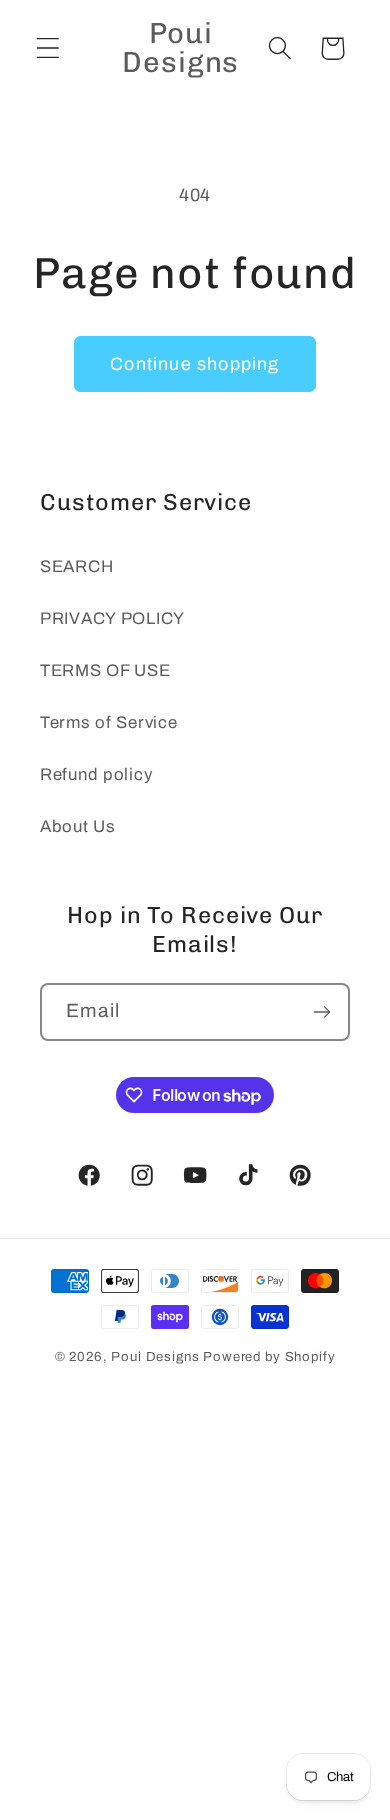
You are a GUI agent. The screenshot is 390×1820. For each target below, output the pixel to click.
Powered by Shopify (269, 1356)
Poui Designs (155, 1356)
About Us (78, 826)
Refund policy (96, 774)
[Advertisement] (195, 1616)
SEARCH (76, 566)
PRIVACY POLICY (112, 618)
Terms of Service (109, 722)
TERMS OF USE (105, 670)
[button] (48, 48)
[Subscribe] (321, 1012)
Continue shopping (194, 364)
